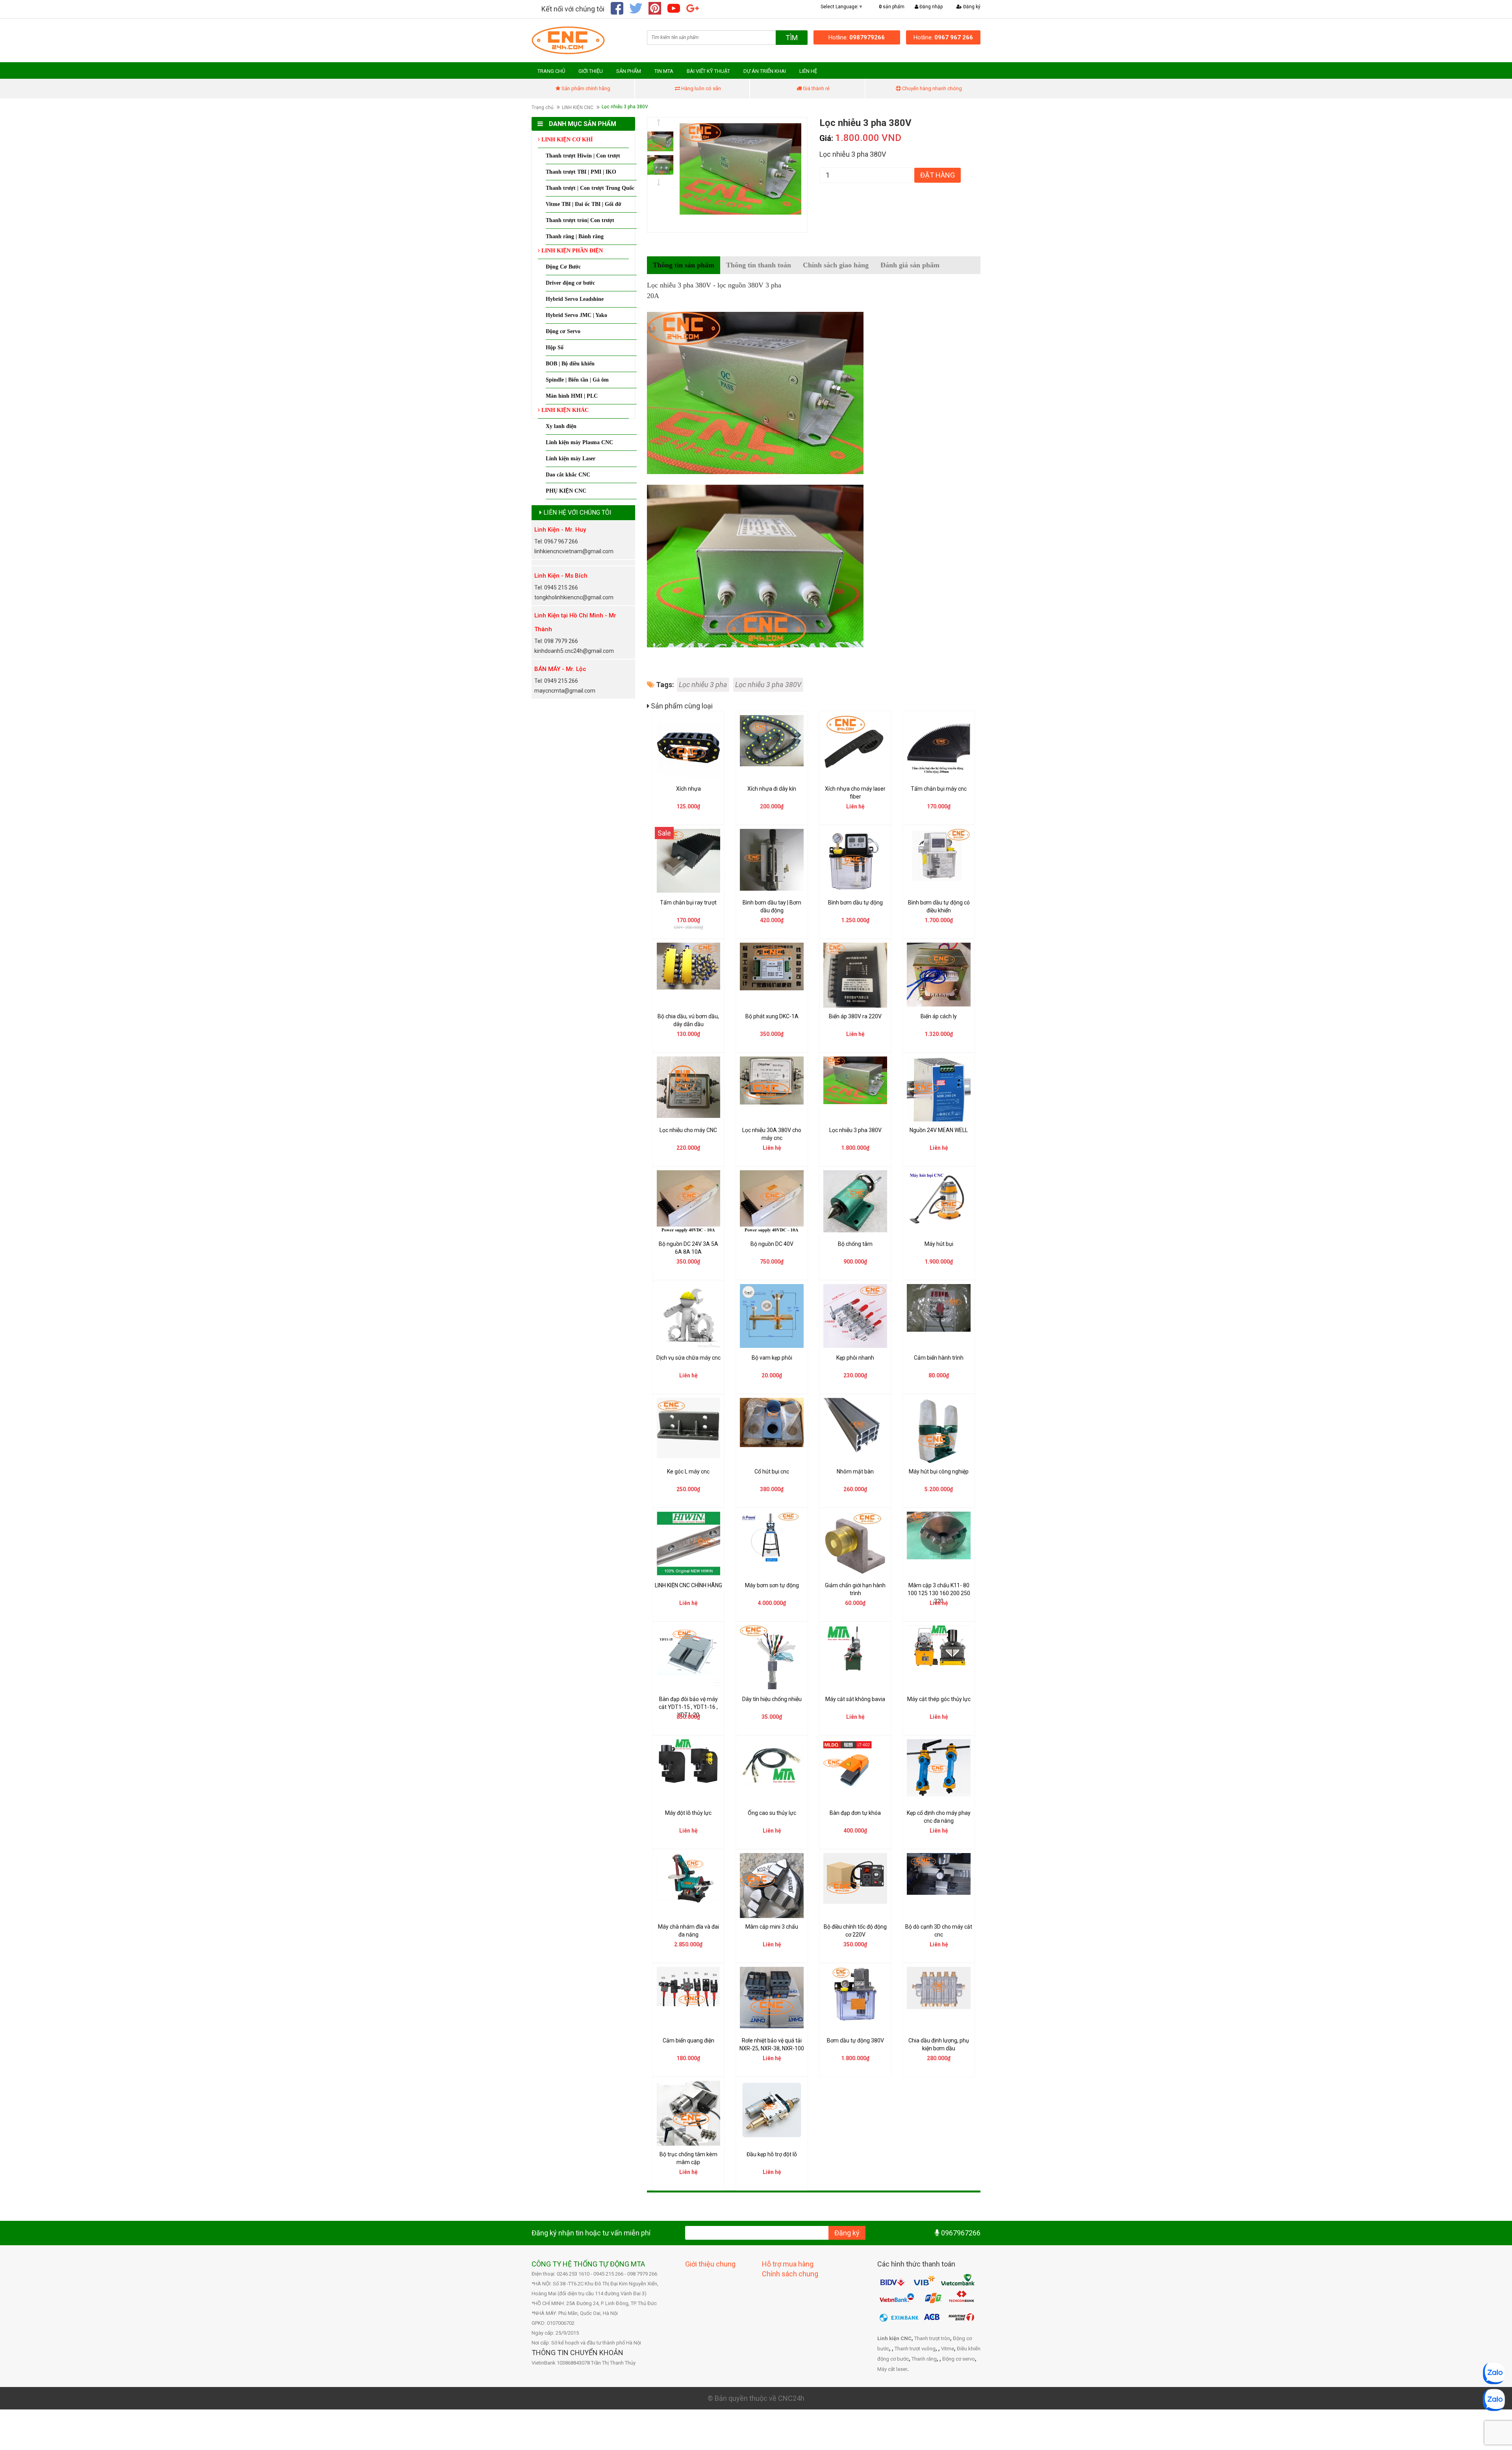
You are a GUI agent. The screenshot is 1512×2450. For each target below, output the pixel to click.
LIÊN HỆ (808, 71)
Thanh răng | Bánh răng (575, 236)
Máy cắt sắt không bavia (855, 1699)
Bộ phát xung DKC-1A (772, 1016)
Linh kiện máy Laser (571, 459)
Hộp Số (555, 347)
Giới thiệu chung (710, 2264)
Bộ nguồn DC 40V (772, 1244)
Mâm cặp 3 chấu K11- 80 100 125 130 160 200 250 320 (939, 1593)
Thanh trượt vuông (915, 2349)
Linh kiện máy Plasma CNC (579, 442)
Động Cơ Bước (563, 267)
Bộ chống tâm (855, 1244)
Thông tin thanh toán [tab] (759, 265)
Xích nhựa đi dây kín (772, 789)
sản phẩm (892, 7)
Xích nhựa (688, 789)
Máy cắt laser (892, 2369)
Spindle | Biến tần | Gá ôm (577, 380)
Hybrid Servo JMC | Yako (576, 315)
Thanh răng (924, 2359)
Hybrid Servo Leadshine (575, 299)
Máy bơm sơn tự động (772, 1585)
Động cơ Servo (563, 331)
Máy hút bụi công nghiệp (939, 1471)
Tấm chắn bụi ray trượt (688, 903)
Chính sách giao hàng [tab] (836, 265)
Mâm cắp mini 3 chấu (772, 1927)
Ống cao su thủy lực (772, 1813)
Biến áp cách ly (939, 1016)
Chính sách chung (790, 2274)
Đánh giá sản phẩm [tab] (910, 265)
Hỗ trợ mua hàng (788, 2264)
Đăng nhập (930, 7)
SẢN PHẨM (629, 71)
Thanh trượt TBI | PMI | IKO (581, 172)
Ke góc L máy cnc (688, 1471)
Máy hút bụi (939, 1244)
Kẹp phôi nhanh (855, 1358)
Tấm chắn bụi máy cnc (939, 789)
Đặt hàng (938, 175)
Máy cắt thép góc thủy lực (939, 1699)
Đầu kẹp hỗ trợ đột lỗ (772, 2154)
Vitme (948, 2349)
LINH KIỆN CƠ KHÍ (566, 140)
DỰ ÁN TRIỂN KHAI (765, 71)
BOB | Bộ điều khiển (570, 364)
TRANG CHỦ (551, 71)
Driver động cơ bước (570, 283)
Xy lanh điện (561, 426)
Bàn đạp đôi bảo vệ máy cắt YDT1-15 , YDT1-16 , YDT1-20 (688, 1707)
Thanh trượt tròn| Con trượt (580, 220)
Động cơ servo (959, 2359)
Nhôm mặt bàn (855, 1471)
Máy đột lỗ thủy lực (688, 1813)
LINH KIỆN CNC (578, 107)
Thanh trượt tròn (932, 2338)
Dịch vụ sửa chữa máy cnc (688, 1358)
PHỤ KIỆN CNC (566, 491)
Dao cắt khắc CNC (568, 475)
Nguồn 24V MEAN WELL (939, 1130)
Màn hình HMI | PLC (572, 396)
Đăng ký (971, 7)
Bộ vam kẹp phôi (772, 1358)
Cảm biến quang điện (688, 2040)
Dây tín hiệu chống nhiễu (772, 1699)
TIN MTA (664, 71)
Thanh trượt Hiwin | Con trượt (583, 156)
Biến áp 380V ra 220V (855, 1016)
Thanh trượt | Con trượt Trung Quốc (590, 188)
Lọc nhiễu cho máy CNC (688, 1130)
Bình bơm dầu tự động (855, 903)
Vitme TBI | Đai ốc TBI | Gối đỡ (584, 204)
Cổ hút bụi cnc (772, 1471)
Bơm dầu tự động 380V (855, 2040)
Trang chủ (543, 107)
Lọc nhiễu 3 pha (703, 685)
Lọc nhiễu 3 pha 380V (768, 685)
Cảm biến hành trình (939, 1358)
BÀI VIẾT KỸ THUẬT (708, 71)
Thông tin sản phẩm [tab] (684, 265)
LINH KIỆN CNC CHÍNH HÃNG (688, 1585)
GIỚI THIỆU (591, 71)
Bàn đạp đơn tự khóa (855, 1813)
